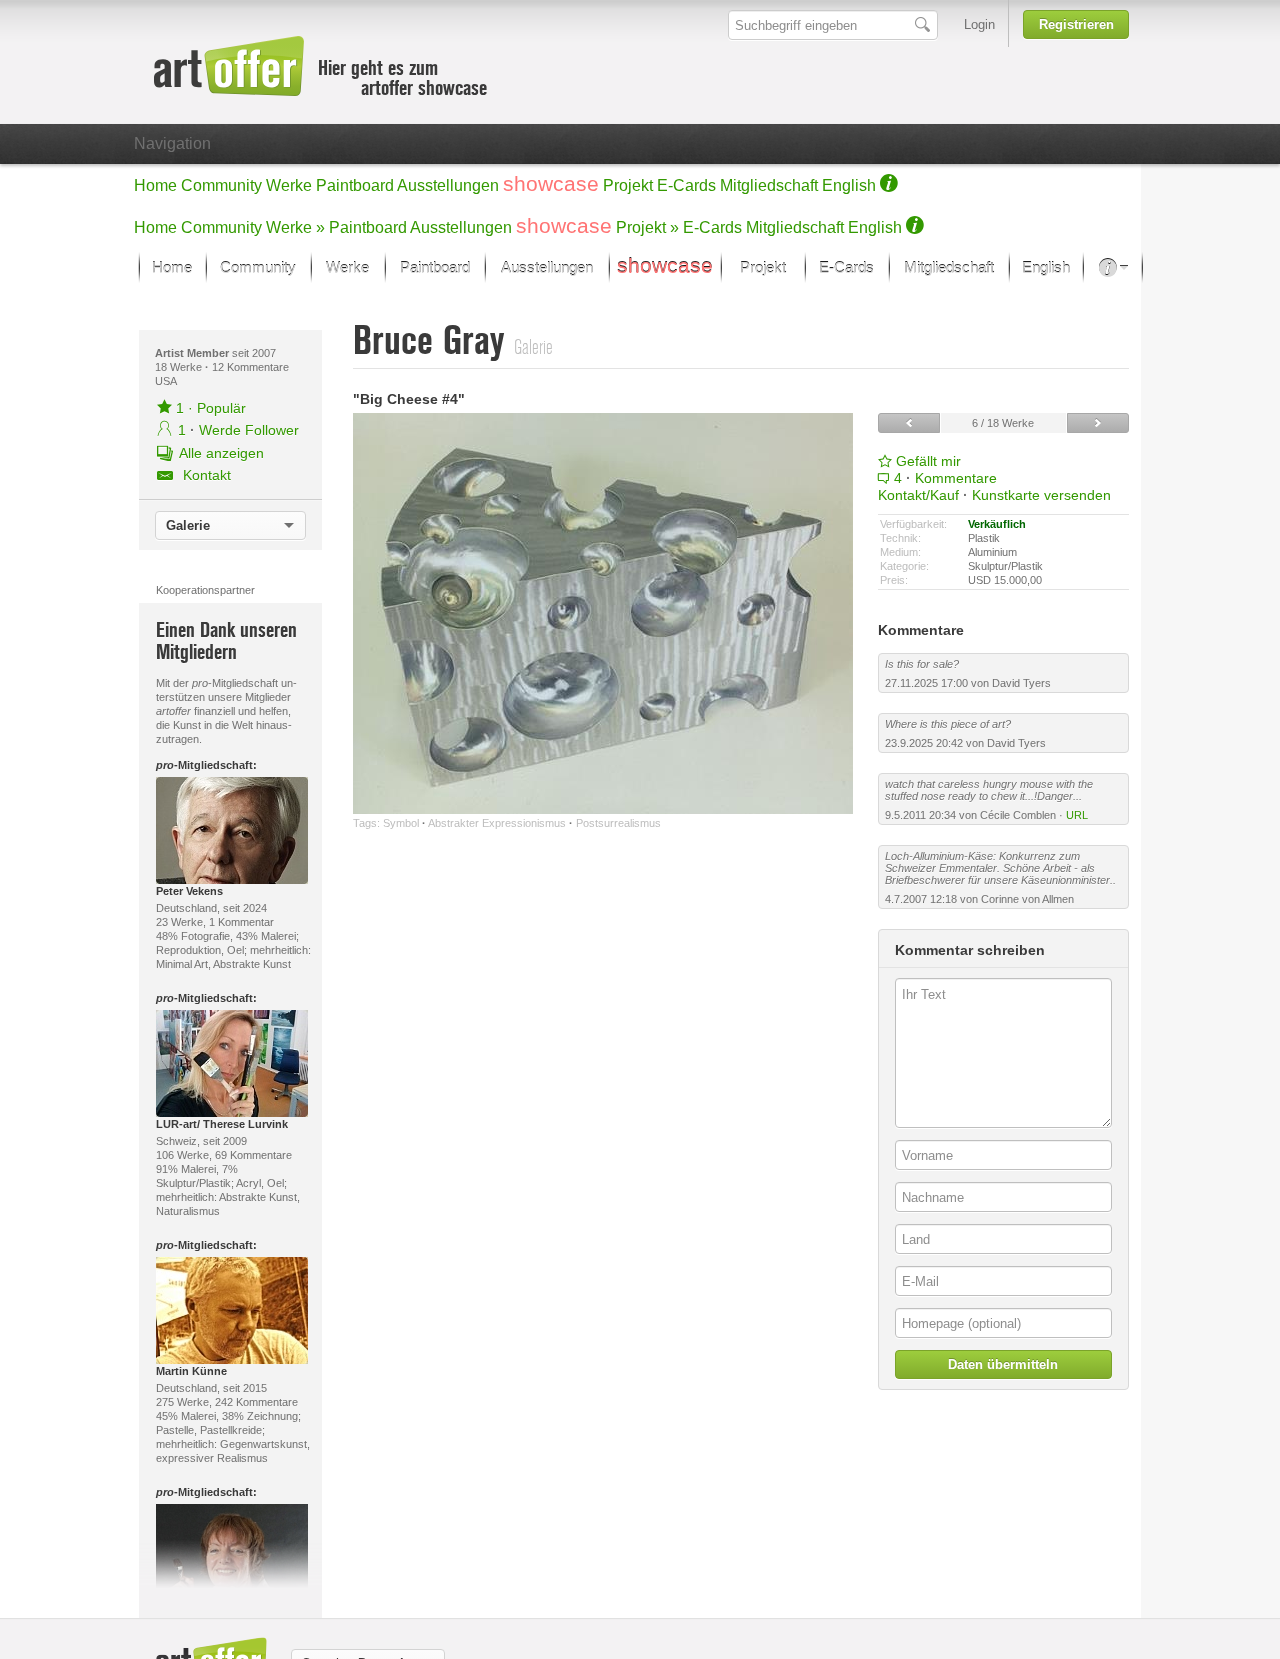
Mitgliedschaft (769, 185)
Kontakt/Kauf (918, 495)
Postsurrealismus (618, 823)
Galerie (188, 525)
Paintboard (355, 185)
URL (1077, 815)
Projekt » (647, 227)
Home (155, 185)
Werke (289, 185)
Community (221, 185)
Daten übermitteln (1003, 1364)
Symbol (401, 823)
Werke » (295, 227)
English (849, 185)
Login (979, 24)
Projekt (628, 185)
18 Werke (180, 367)
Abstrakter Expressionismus (497, 823)
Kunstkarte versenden (1041, 495)
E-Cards (686, 185)
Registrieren (1076, 24)
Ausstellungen (448, 185)
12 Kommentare (250, 367)
